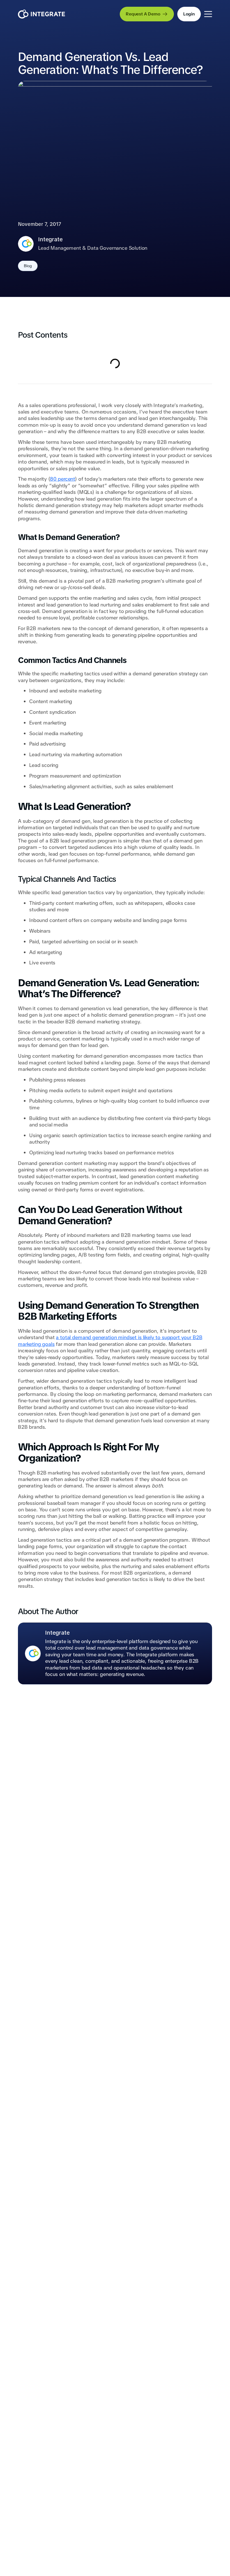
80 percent (62, 479)
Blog (28, 266)
